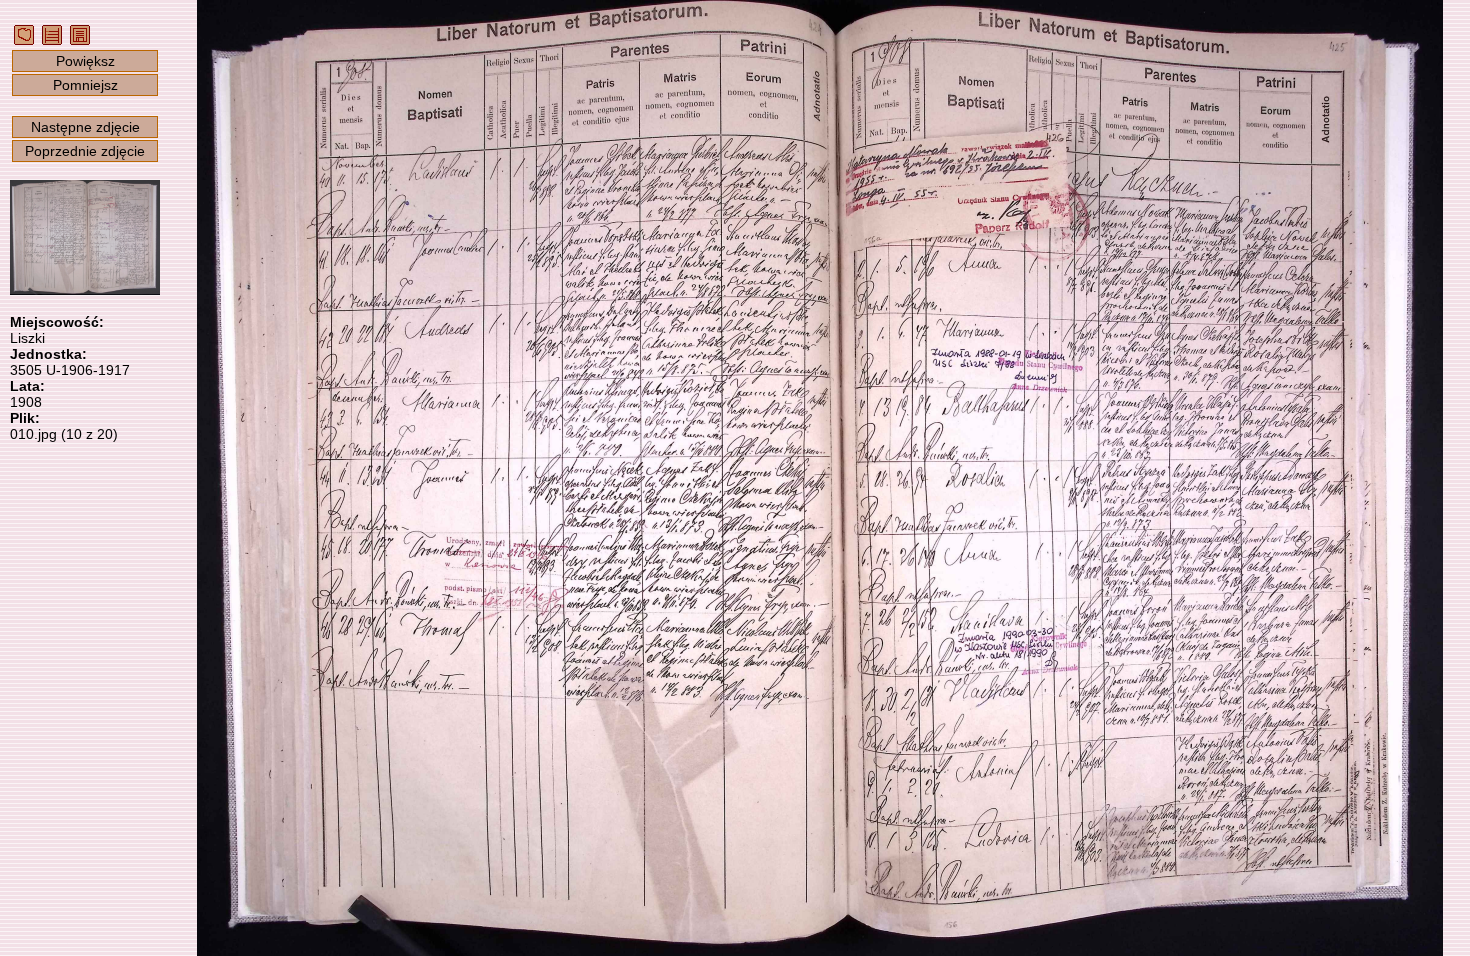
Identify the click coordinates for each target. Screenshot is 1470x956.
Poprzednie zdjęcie (85, 151)
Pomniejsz (85, 85)
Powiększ (85, 61)
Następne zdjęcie (85, 127)
